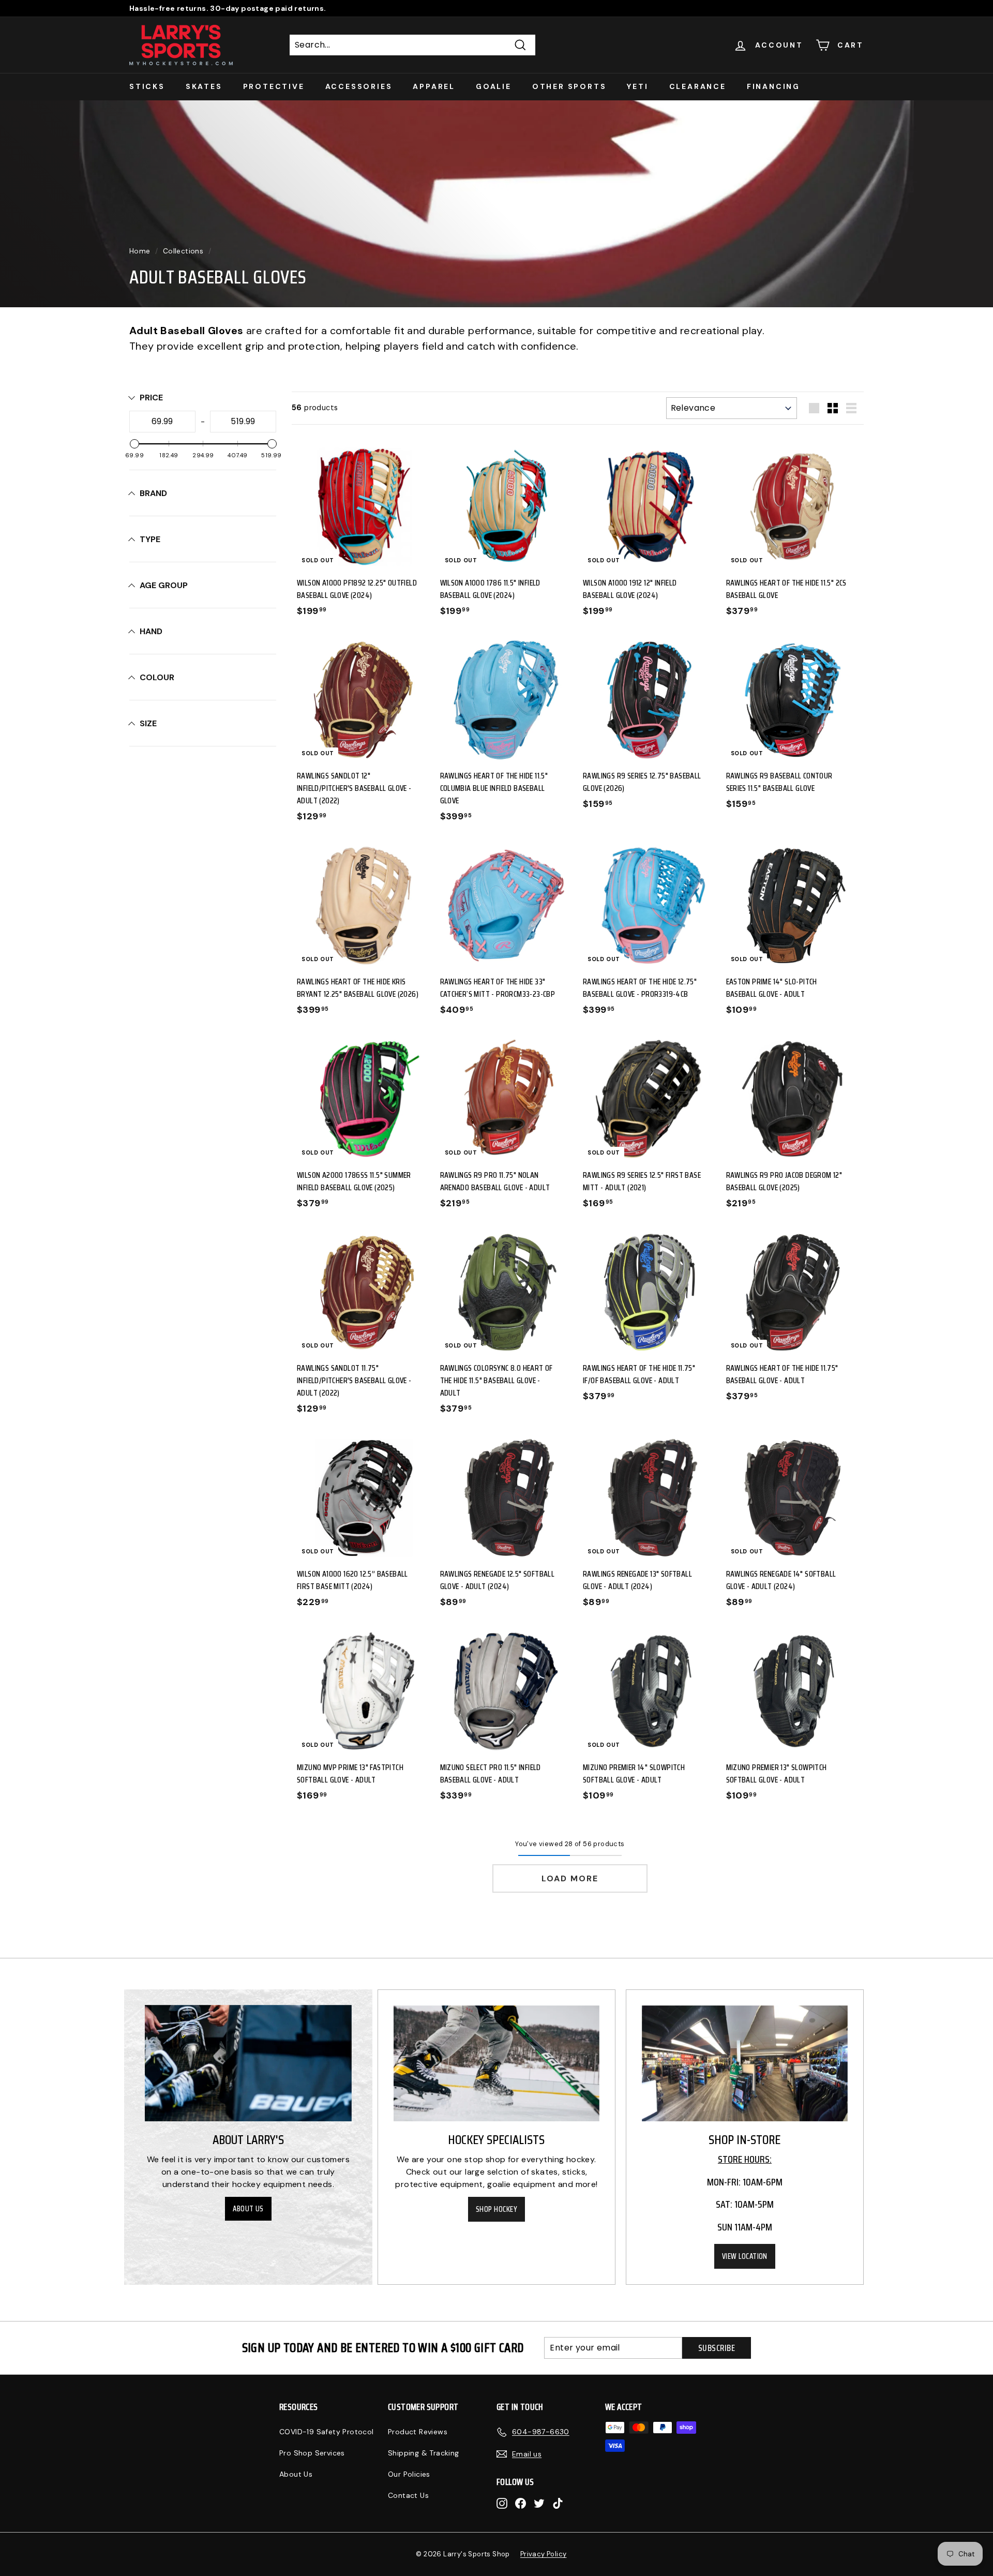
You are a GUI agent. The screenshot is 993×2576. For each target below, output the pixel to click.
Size (148, 723)
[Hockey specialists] (496, 2063)
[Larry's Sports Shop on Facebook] (521, 2503)
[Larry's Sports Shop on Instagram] (502, 2503)
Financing (773, 86)
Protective (274, 86)
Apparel (434, 86)
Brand (153, 493)
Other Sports (569, 86)
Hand (151, 631)
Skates (204, 86)
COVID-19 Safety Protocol (327, 2432)
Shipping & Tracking (424, 2453)
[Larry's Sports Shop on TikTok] (558, 2503)
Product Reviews (418, 2432)
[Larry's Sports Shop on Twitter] (539, 2503)
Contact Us (408, 2495)
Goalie (494, 86)
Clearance (698, 86)
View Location (745, 2256)
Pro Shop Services (312, 2453)
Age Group (164, 585)
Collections (183, 251)
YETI (637, 86)
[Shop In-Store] (745, 2063)
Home (140, 251)
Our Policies (409, 2474)
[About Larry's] (248, 2063)
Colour (157, 677)
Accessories (359, 86)
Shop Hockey (496, 2209)
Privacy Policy (544, 2554)
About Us (248, 2209)
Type (150, 539)
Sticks (147, 86)
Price (151, 398)
